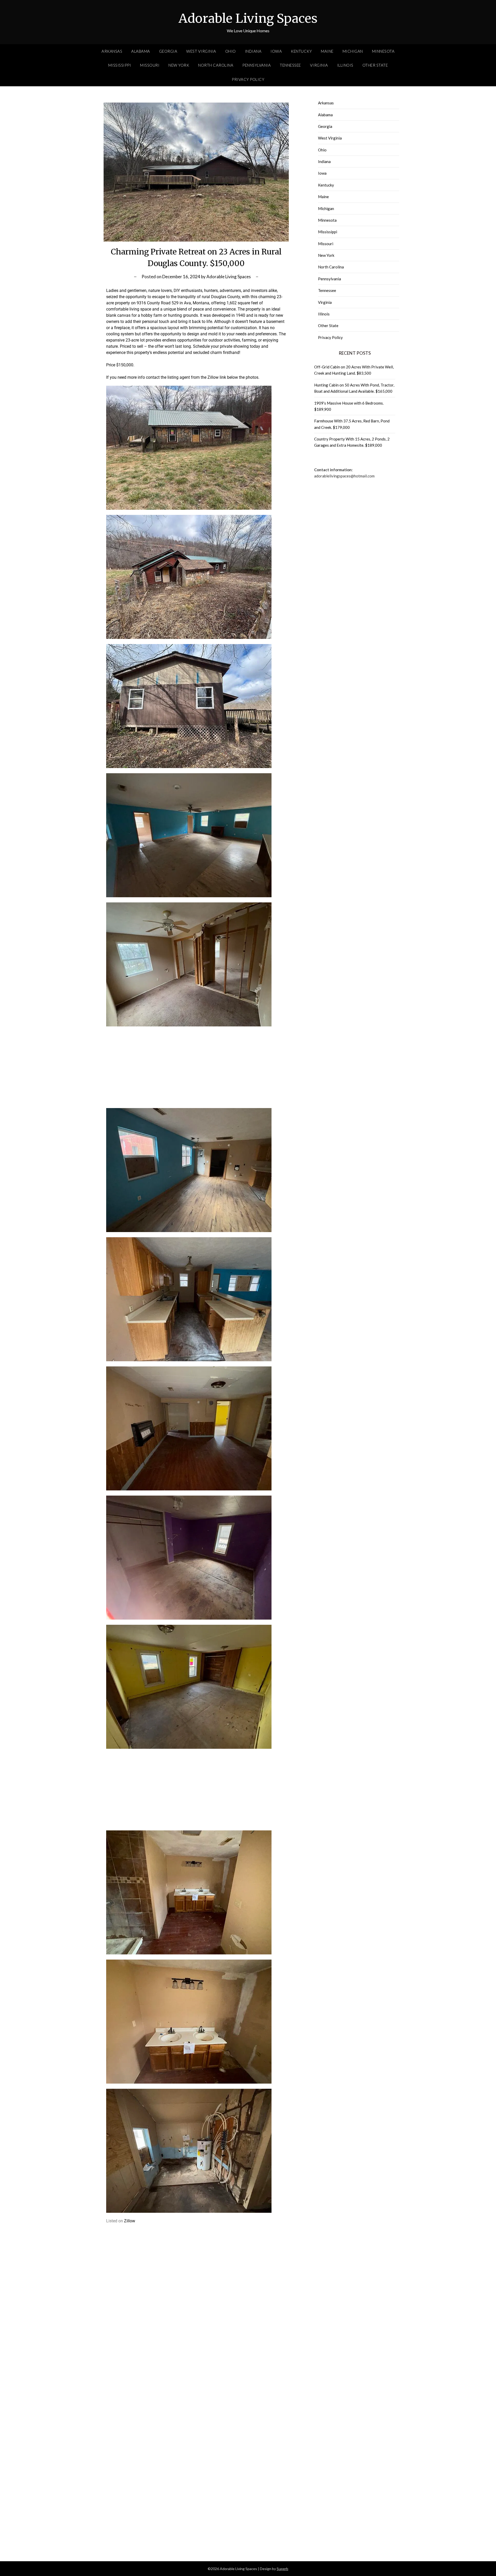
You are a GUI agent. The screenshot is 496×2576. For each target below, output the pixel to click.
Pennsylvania (257, 65)
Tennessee (290, 65)
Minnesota (383, 51)
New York (179, 65)
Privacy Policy (248, 79)
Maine (327, 51)
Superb (282, 2569)
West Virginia (201, 51)
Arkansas (112, 51)
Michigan (353, 51)
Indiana (253, 51)
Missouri (150, 65)
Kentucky (301, 51)
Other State (375, 65)
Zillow (130, 2221)
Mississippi (120, 65)
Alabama (141, 51)
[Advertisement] (196, 1065)
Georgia (168, 51)
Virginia (319, 65)
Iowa (276, 51)
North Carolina (216, 65)
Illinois (345, 65)
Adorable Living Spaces (248, 18)
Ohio (231, 51)
